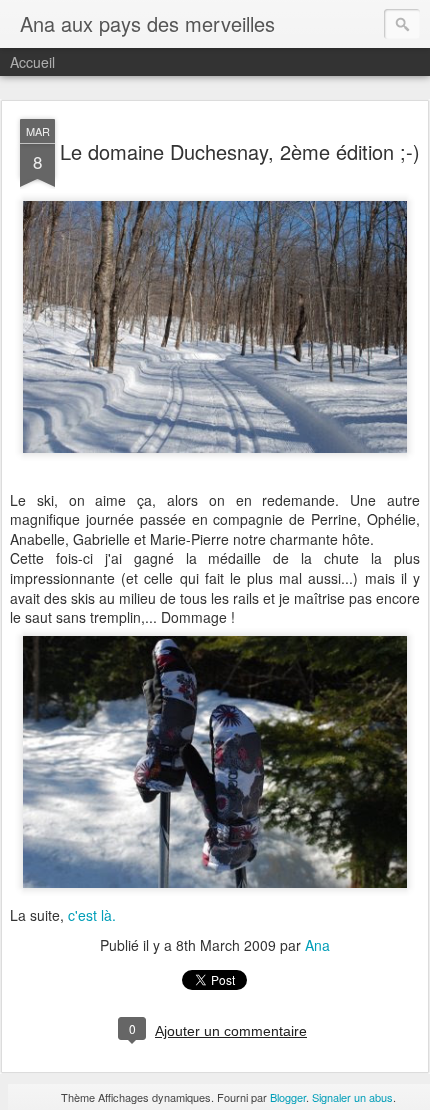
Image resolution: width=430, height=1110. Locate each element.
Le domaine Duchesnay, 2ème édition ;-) (240, 151)
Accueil (32, 62)
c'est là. (92, 915)
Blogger (288, 1097)
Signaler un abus (352, 1097)
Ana (317, 945)
